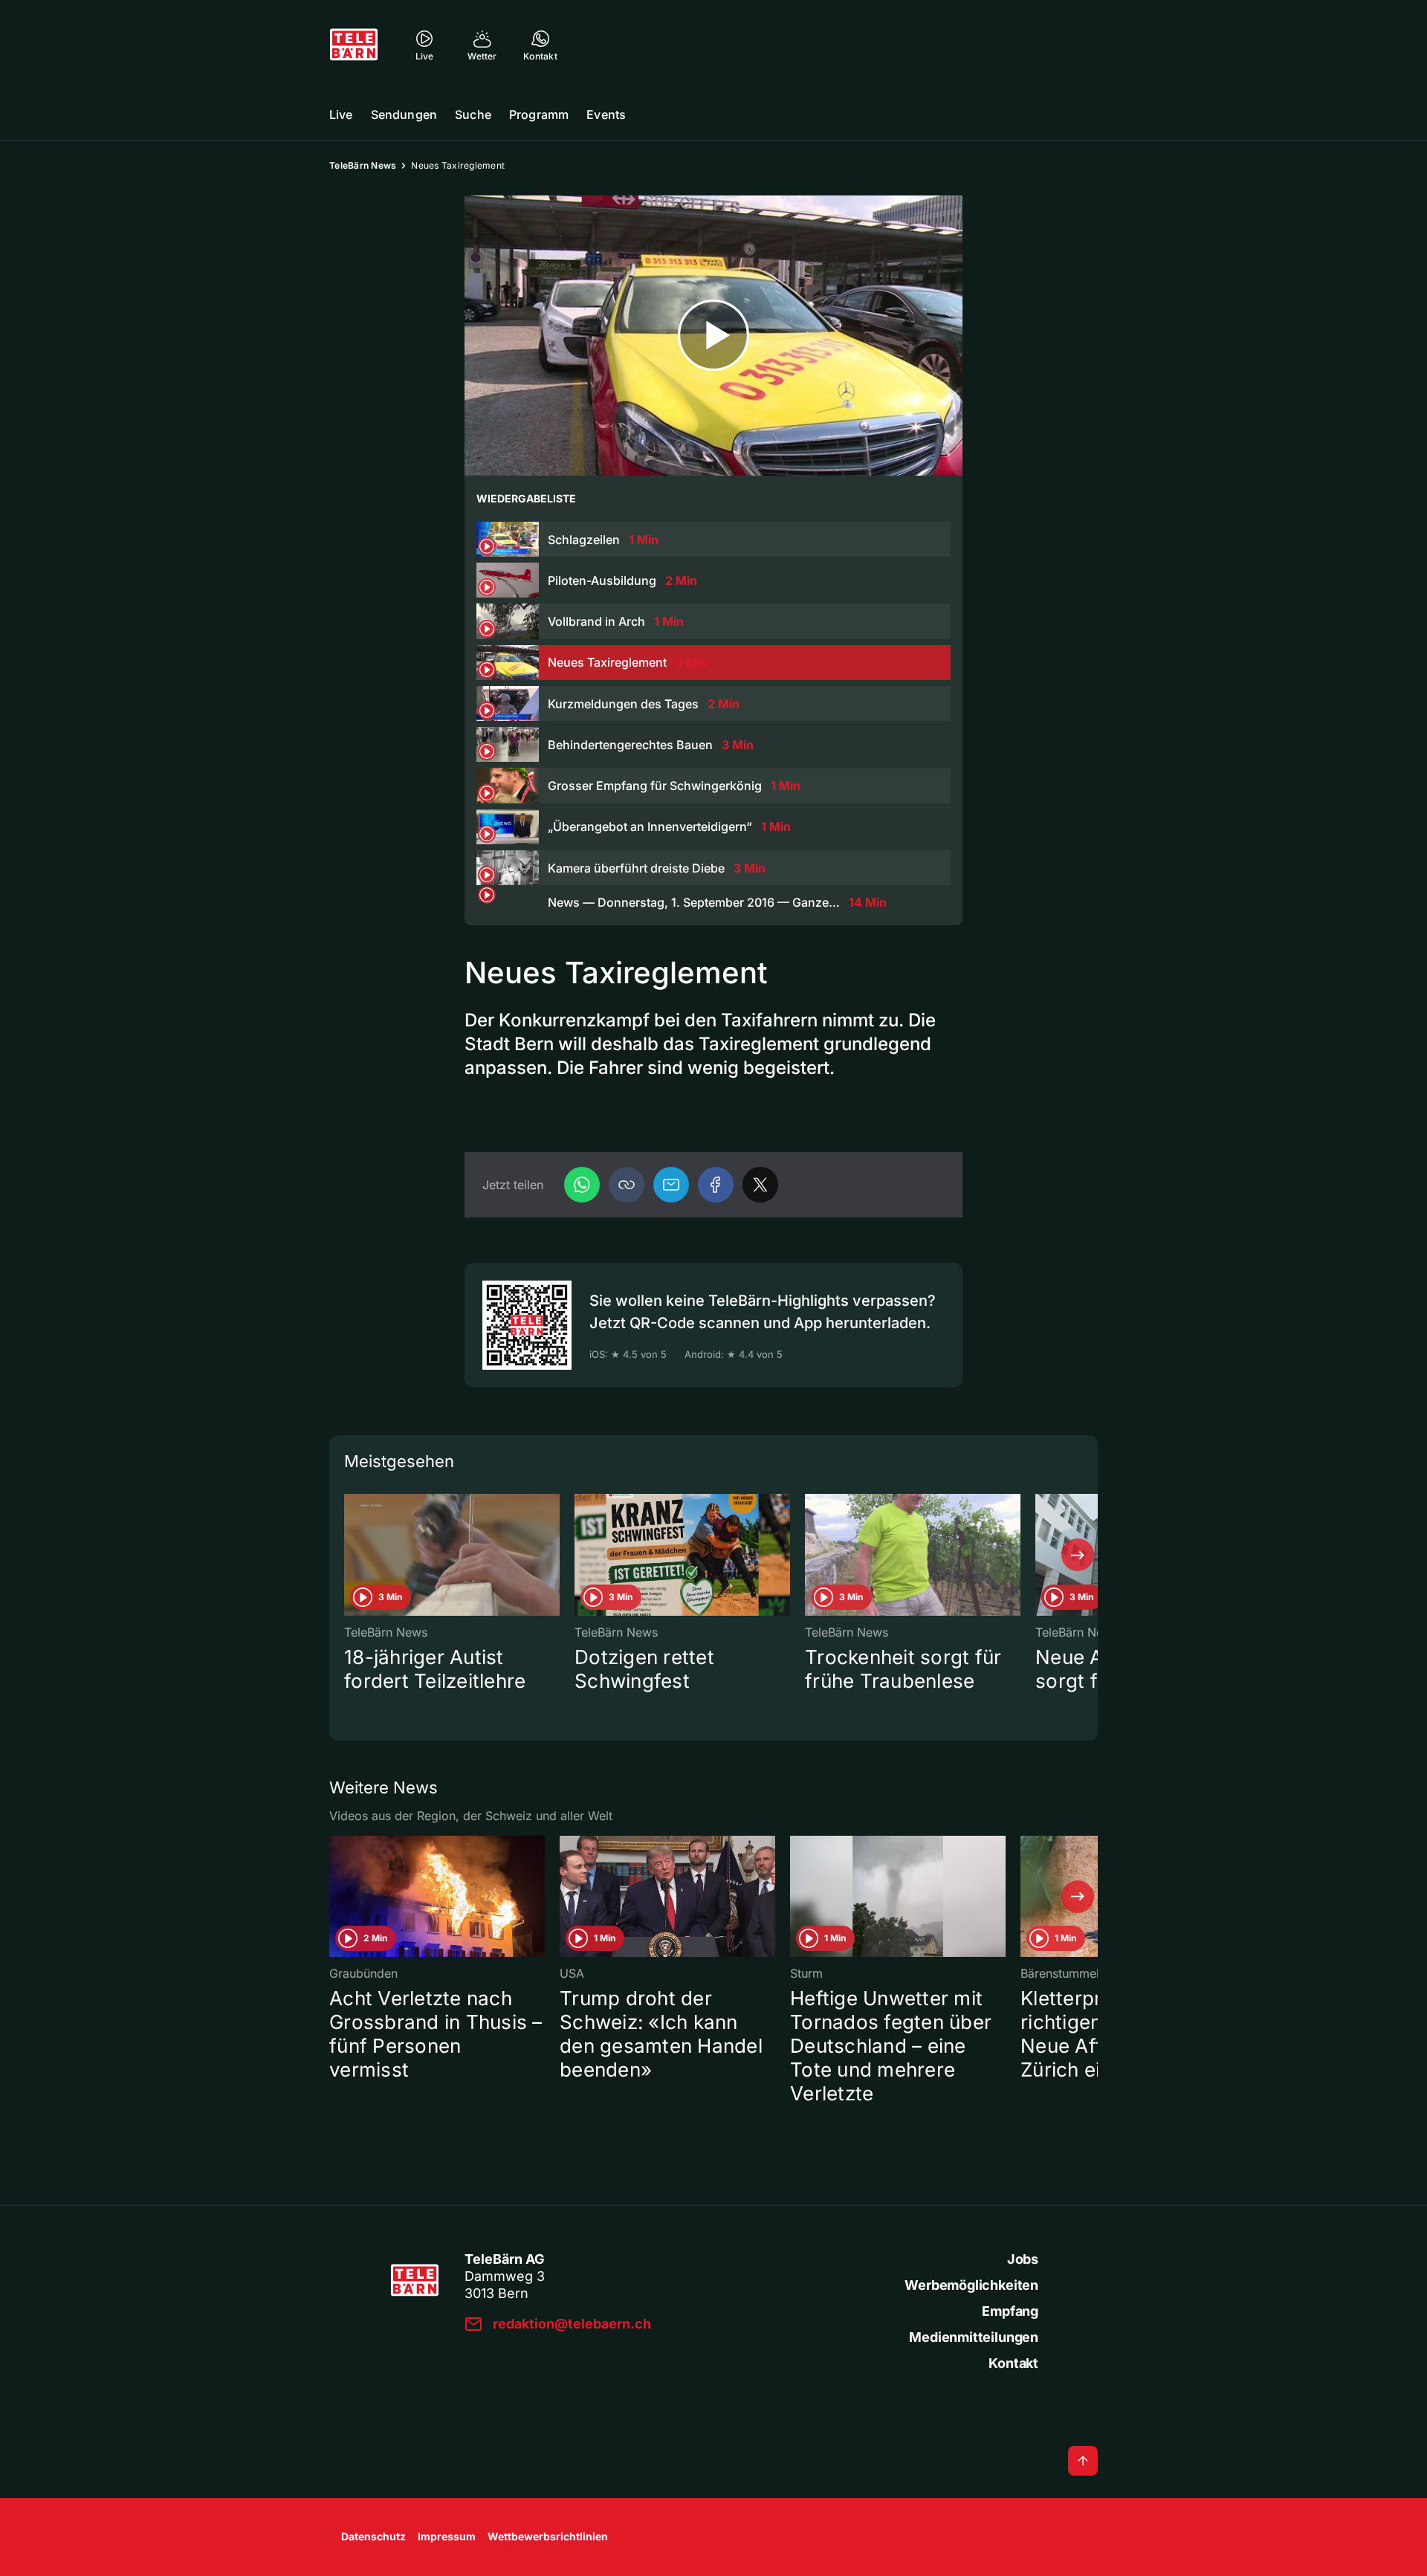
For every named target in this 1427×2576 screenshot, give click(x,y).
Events (606, 114)
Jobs (1023, 2259)
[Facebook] (716, 1185)
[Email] (671, 1185)
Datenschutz (373, 2536)
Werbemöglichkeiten (971, 2285)
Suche (473, 114)
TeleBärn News (363, 165)
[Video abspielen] (713, 336)
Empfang (1010, 2311)
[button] (627, 1185)
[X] (760, 1185)
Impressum (447, 2536)
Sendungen (404, 114)
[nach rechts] (1078, 1555)
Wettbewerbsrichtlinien (548, 2536)
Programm (539, 114)
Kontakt (1013, 2363)
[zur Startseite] (354, 45)
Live (341, 114)
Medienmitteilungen (974, 2337)
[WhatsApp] (582, 1185)
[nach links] (349, 1555)
